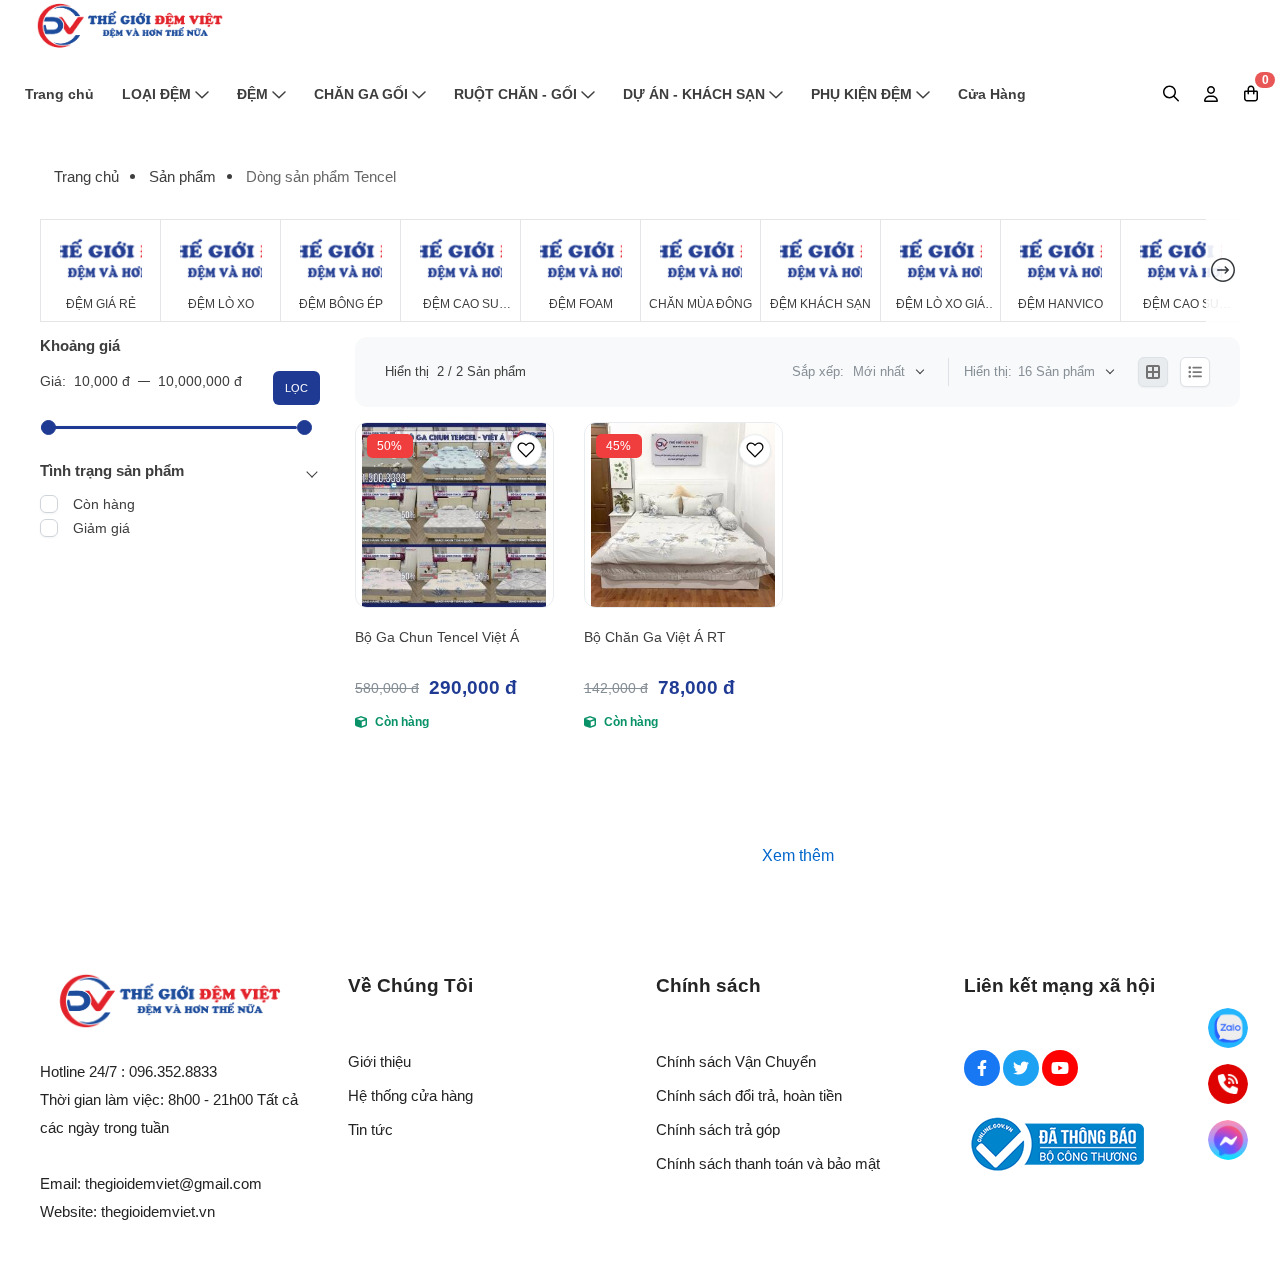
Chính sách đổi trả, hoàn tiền (749, 1095)
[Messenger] (1228, 1140)
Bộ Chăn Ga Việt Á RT (655, 637)
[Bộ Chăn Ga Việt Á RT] (683, 515)
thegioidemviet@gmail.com (173, 1183)
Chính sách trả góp (718, 1129)
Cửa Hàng (992, 94)
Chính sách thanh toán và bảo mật (768, 1163)
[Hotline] (1228, 1084)
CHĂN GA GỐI (361, 94)
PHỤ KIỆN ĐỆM (861, 94)
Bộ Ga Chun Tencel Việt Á (437, 637)
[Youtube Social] (1060, 1068)
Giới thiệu (379, 1061)
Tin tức (370, 1129)
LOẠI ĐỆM (156, 94)
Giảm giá (101, 528)
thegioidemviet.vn (158, 1211)
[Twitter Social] (1021, 1068)
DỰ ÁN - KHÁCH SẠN (694, 94)
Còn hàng (104, 504)
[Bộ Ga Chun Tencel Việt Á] (454, 515)
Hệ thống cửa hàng (410, 1095)
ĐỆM (252, 94)
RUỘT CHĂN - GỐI (515, 94)
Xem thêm (798, 855)
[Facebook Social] (982, 1068)
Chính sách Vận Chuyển (736, 1061)
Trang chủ (59, 94)
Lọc (296, 388)
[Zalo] (1228, 1028)
